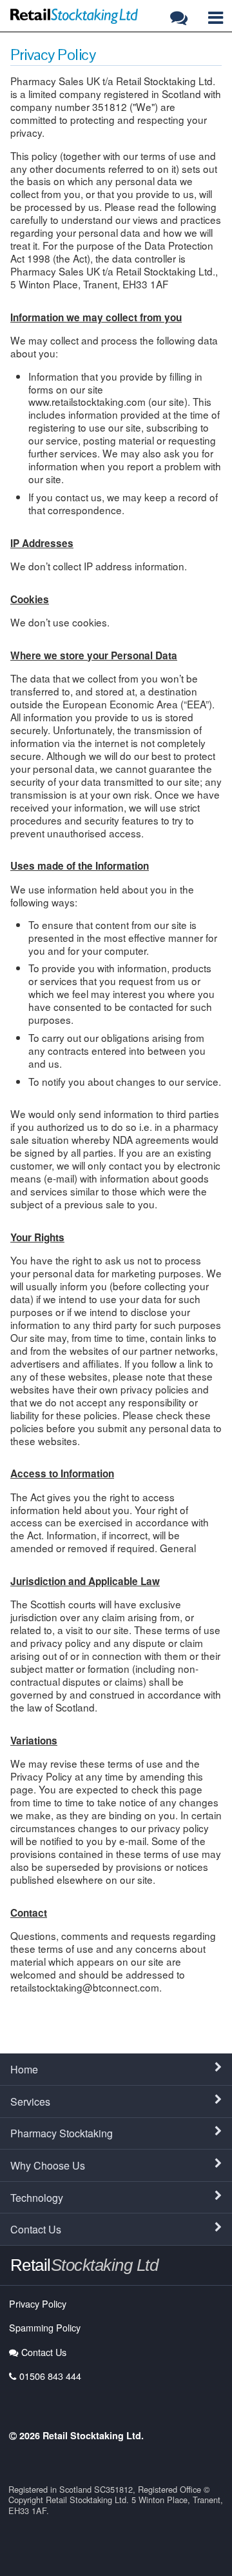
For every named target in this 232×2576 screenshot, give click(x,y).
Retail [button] (84, 2265)
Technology (37, 2198)
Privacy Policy (38, 2303)
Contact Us (36, 2229)
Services (30, 2102)
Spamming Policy (45, 2327)
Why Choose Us (48, 2165)
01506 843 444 (50, 2376)
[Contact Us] (181, 17)
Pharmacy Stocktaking (62, 2133)
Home (24, 2069)
